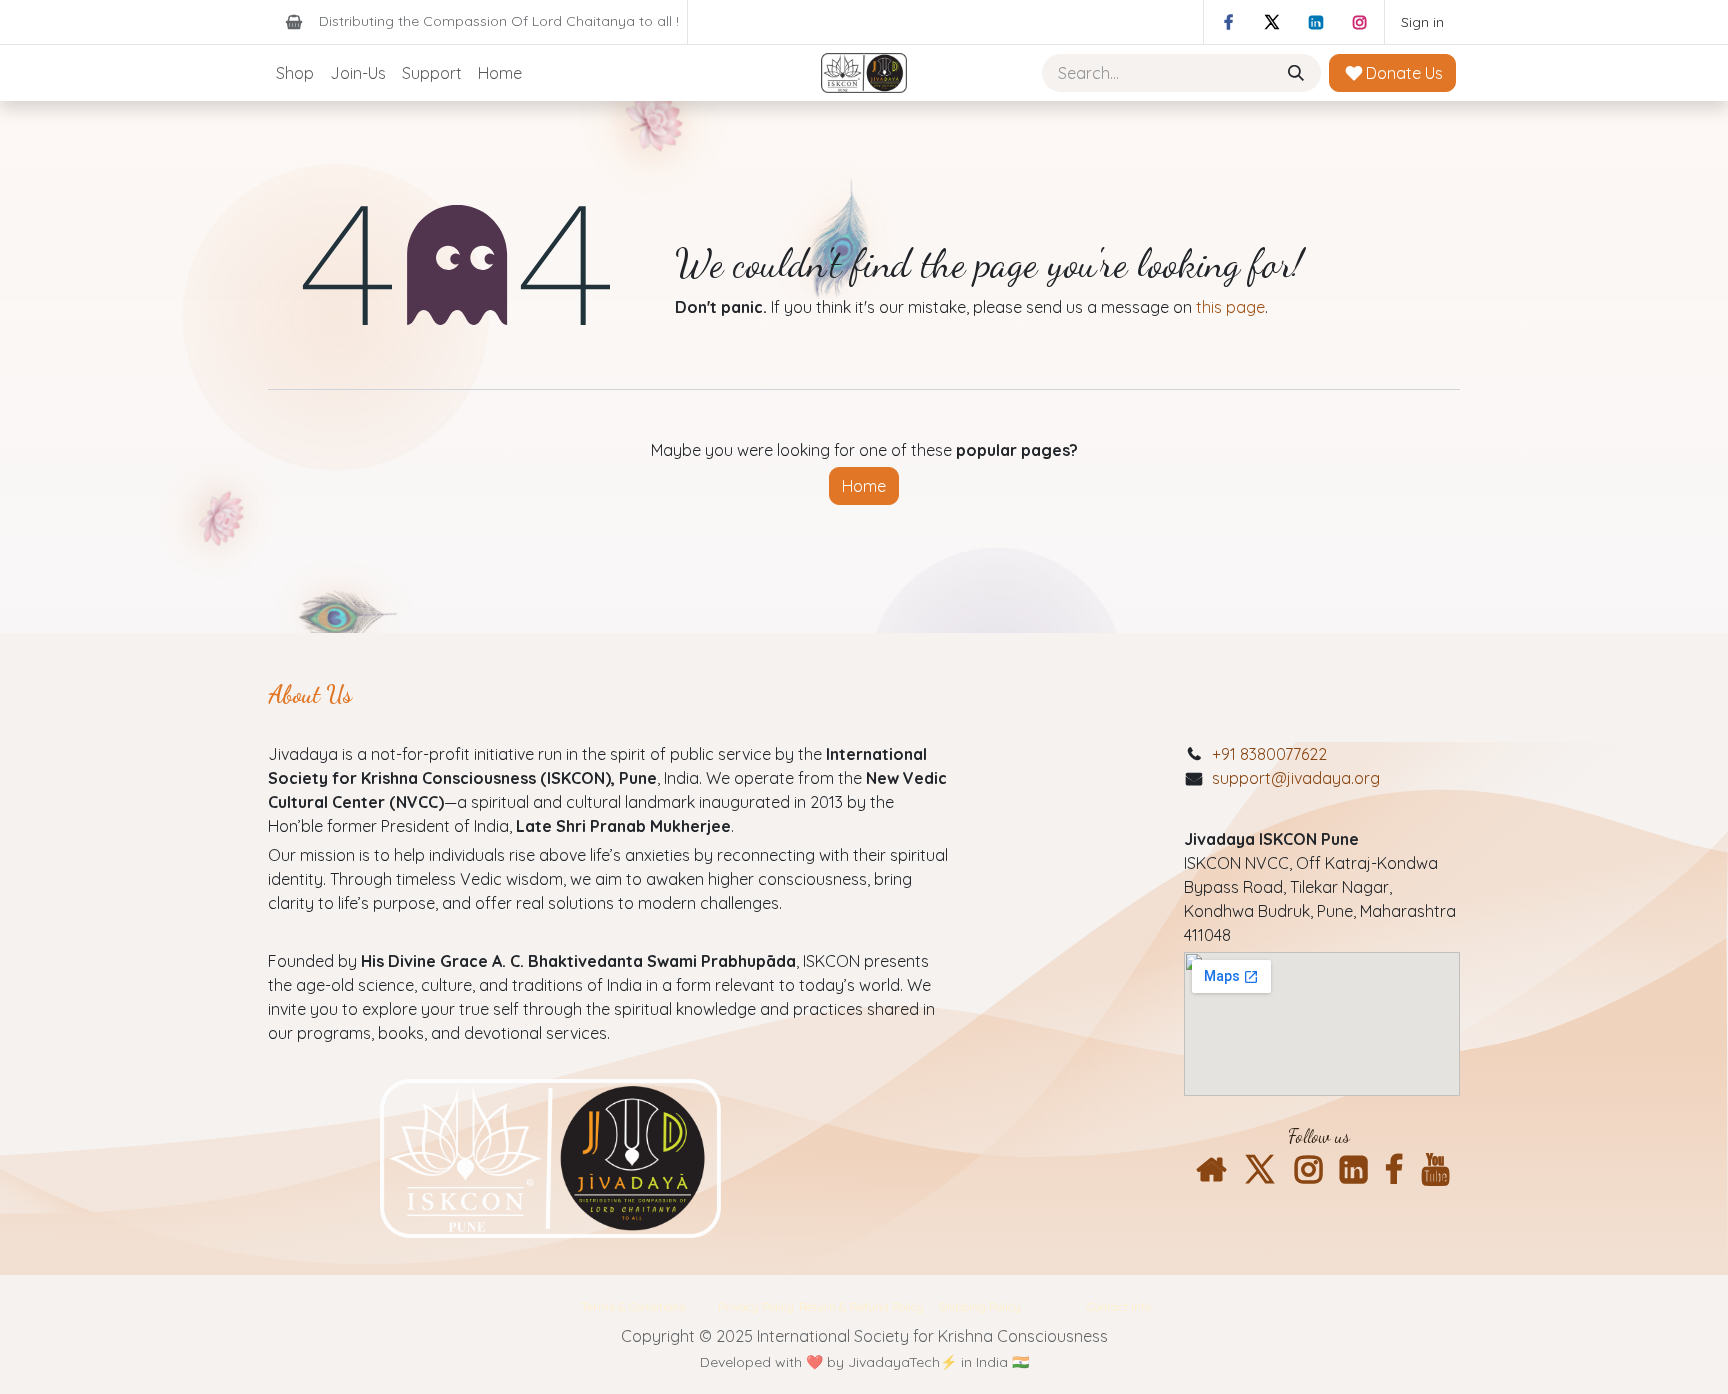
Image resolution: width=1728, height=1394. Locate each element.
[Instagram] (1360, 22)
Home (864, 486)
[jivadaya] (1211, 1170)
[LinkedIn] (1316, 22)
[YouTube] (1435, 1170)
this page (1230, 307)
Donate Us (1402, 73)
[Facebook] (1228, 22)
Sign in (1422, 22)
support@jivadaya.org (1296, 778)
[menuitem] (295, 73)
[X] (1272, 22)
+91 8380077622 (1269, 754)
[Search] (1298, 73)
